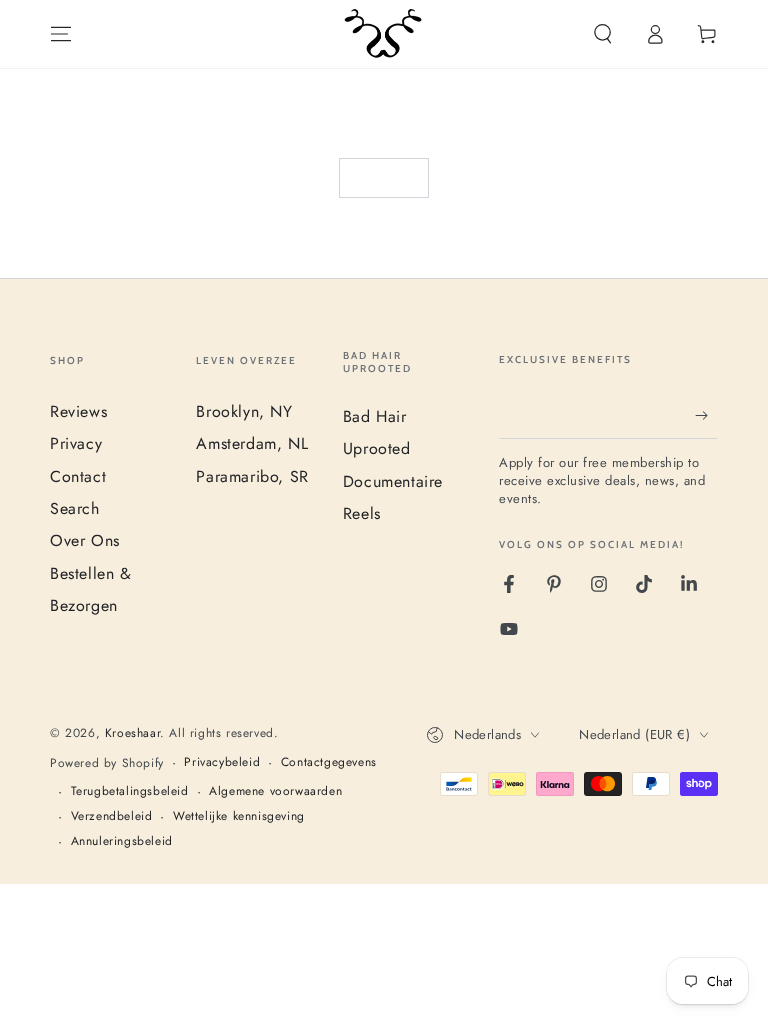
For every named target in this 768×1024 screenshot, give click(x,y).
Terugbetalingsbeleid (130, 791)
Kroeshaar (132, 733)
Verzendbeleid (112, 816)
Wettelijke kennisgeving (239, 816)
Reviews (78, 411)
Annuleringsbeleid (122, 841)
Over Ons (85, 540)
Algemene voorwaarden (275, 791)
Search (75, 508)
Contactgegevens (329, 762)
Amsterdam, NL (252, 443)
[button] (603, 34)
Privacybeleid (222, 762)
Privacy (76, 443)
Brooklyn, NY (244, 411)
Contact (78, 476)
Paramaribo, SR (252, 476)
